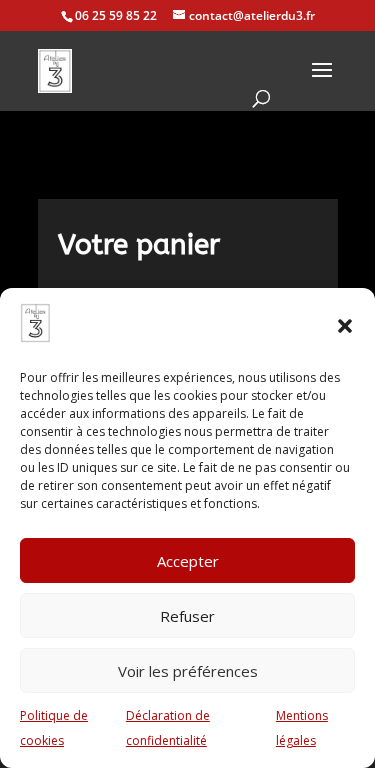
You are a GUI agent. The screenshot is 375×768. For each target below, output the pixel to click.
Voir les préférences (188, 671)
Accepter (188, 561)
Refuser (187, 616)
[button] (345, 326)
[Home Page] (55, 71)
